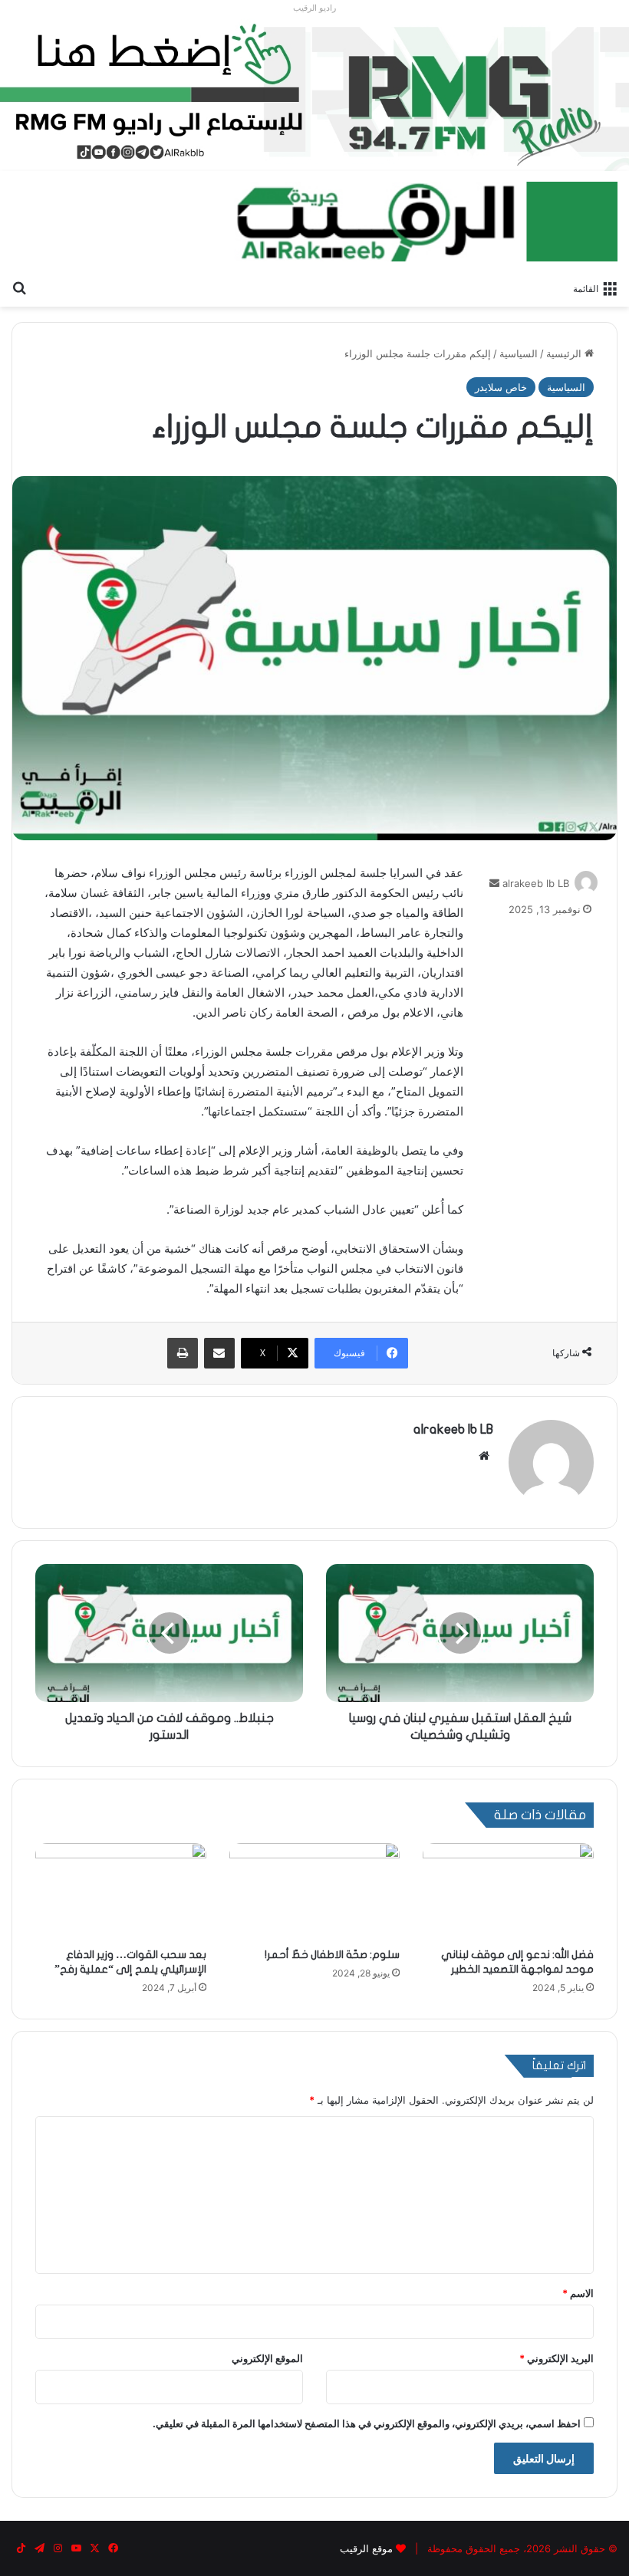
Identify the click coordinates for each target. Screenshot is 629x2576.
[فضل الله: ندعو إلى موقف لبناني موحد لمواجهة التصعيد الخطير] (508, 1891)
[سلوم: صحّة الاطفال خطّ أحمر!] (315, 1891)
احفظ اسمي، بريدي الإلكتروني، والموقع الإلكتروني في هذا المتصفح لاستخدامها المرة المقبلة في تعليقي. (367, 2423)
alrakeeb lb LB (536, 883)
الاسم (578, 2293)
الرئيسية (565, 353)
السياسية (519, 353)
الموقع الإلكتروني (267, 2358)
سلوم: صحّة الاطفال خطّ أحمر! (332, 1955)
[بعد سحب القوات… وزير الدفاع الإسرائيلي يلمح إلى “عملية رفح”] (121, 1891)
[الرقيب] (426, 222)
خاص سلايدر (501, 387)
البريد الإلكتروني (557, 2358)
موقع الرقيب (366, 2548)
